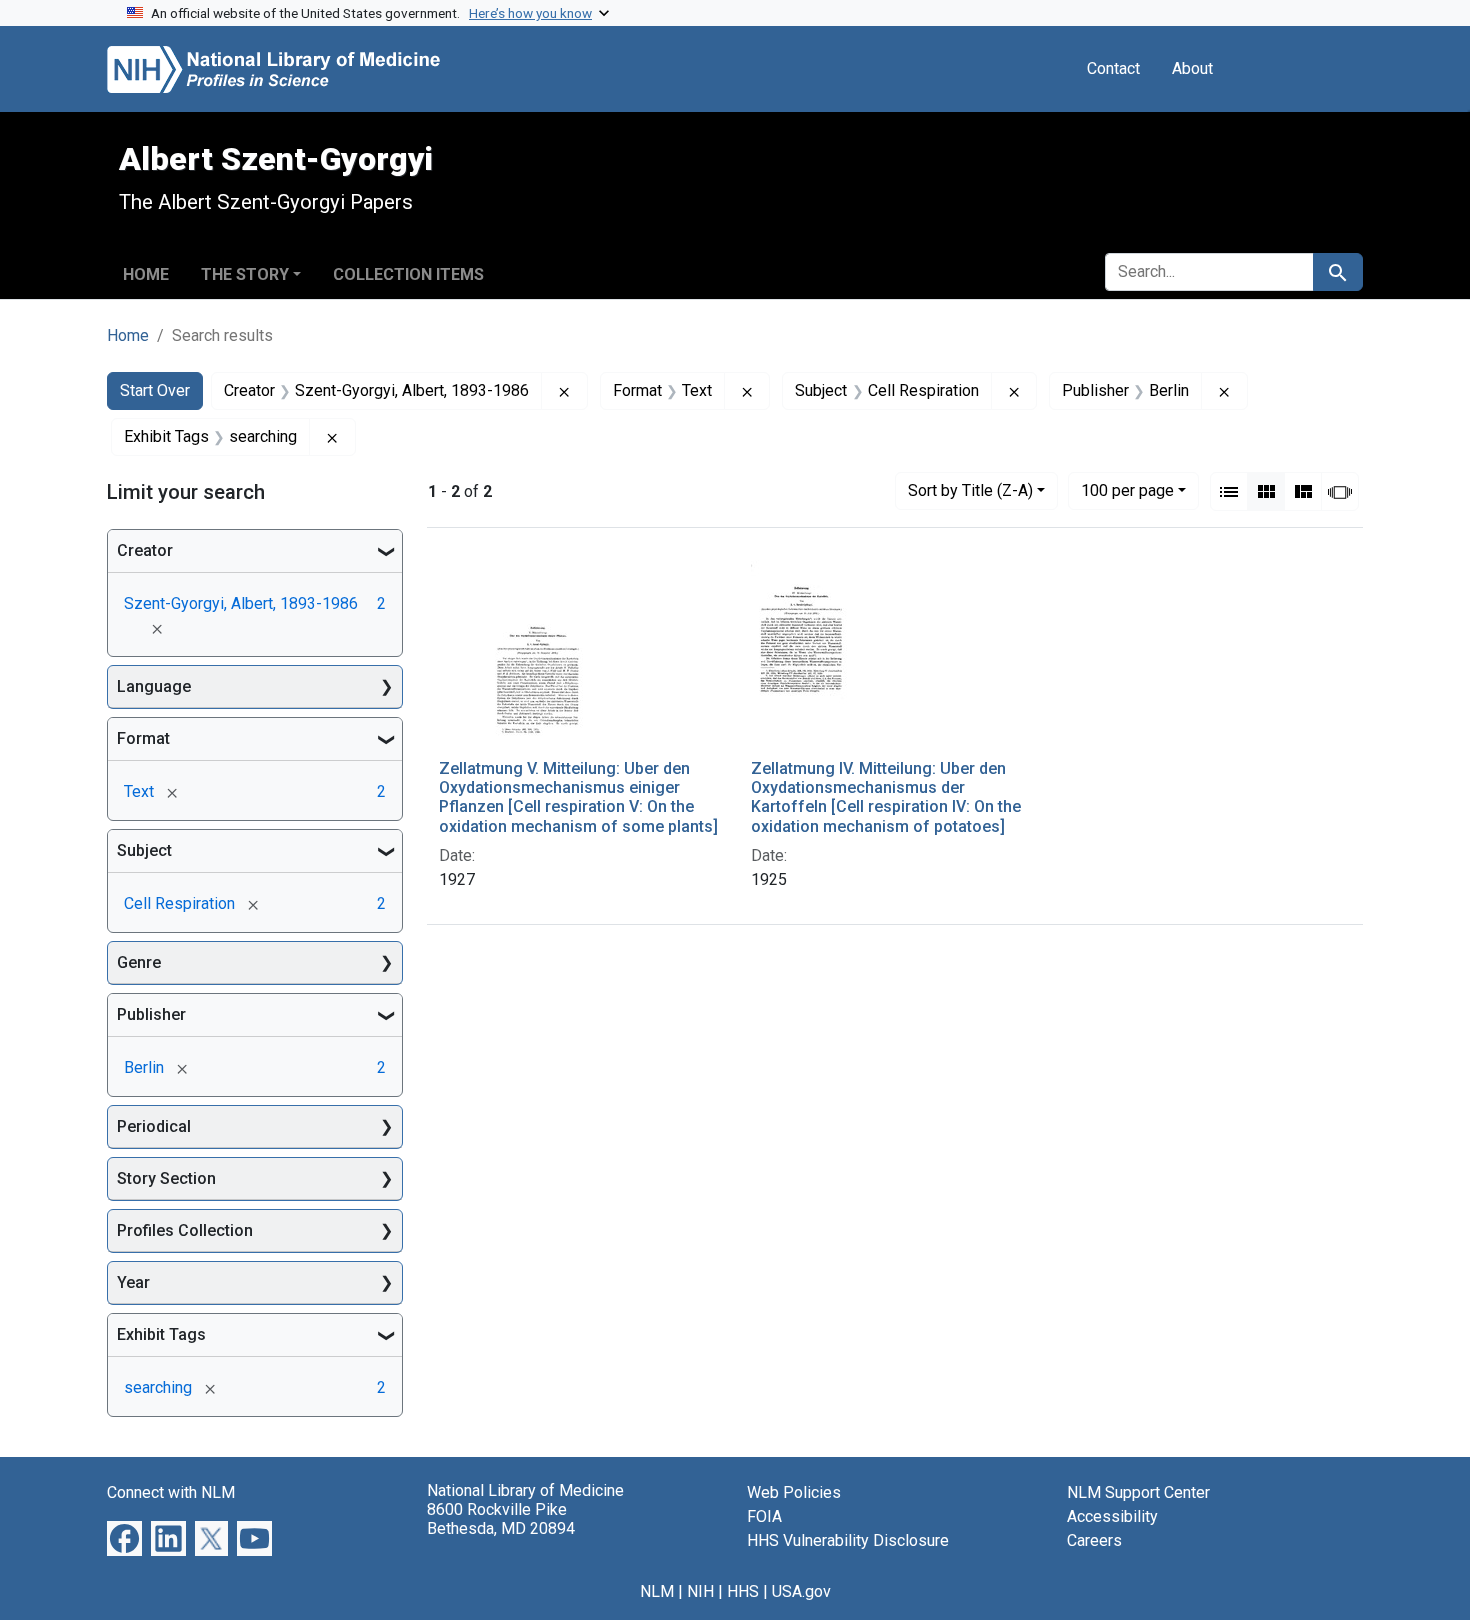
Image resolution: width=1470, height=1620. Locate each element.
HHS (743, 1591)
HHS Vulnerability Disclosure (848, 1540)
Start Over (155, 390)
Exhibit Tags (161, 1334)
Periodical (154, 1126)
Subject (144, 850)
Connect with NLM (171, 1492)
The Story (245, 274)
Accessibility (1112, 1516)
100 (1127, 490)
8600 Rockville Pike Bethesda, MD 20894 (501, 1519)
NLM (657, 1591)
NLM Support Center (1138, 1492)
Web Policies (794, 1492)
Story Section (166, 1178)
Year (133, 1282)
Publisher (151, 1014)
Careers (1094, 1540)
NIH (700, 1591)
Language (154, 686)
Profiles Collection (185, 1230)
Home (146, 274)
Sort (970, 490)
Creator (145, 550)
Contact (1113, 68)
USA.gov (801, 1591)
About (1192, 68)
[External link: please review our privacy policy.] (124, 1537)
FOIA (764, 1516)
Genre (139, 962)
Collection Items (408, 274)
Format (143, 738)
